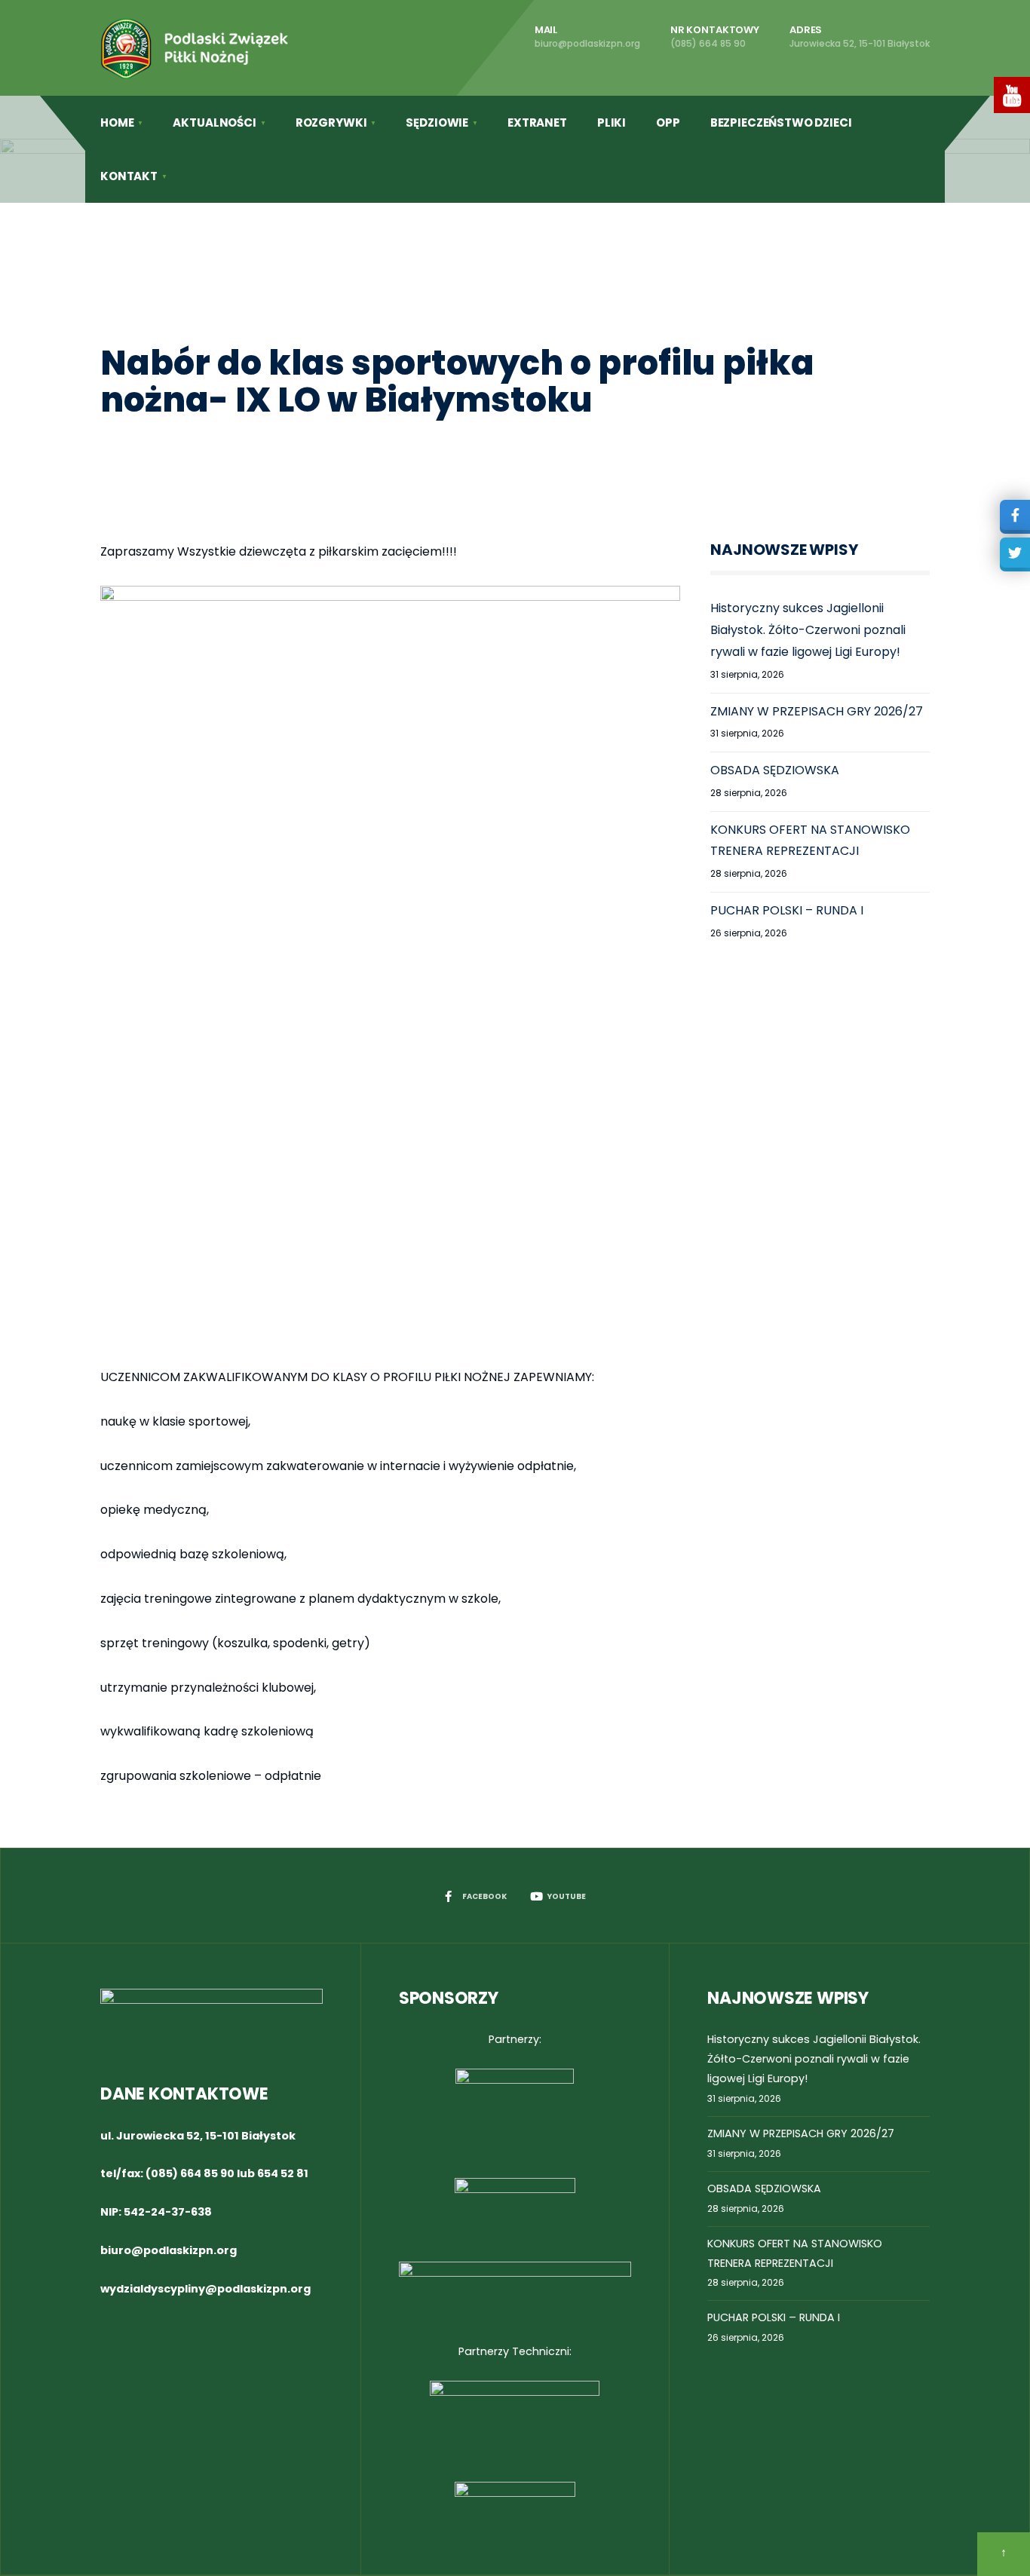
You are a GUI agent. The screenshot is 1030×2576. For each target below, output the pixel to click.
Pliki (612, 123)
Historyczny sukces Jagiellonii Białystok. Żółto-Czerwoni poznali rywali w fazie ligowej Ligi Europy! (808, 630)
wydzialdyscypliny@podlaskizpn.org (205, 2289)
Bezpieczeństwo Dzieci (781, 123)
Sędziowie (437, 123)
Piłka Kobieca (399, 441)
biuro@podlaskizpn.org (169, 2250)
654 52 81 (283, 2173)
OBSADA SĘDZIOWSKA (775, 770)
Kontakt (129, 176)
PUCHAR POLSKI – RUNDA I (787, 910)
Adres (860, 36)
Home (117, 123)
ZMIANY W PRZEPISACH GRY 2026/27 (817, 711)
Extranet (537, 123)
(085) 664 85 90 (190, 2173)
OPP (668, 123)
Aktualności (214, 123)
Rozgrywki (331, 123)
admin (229, 441)
